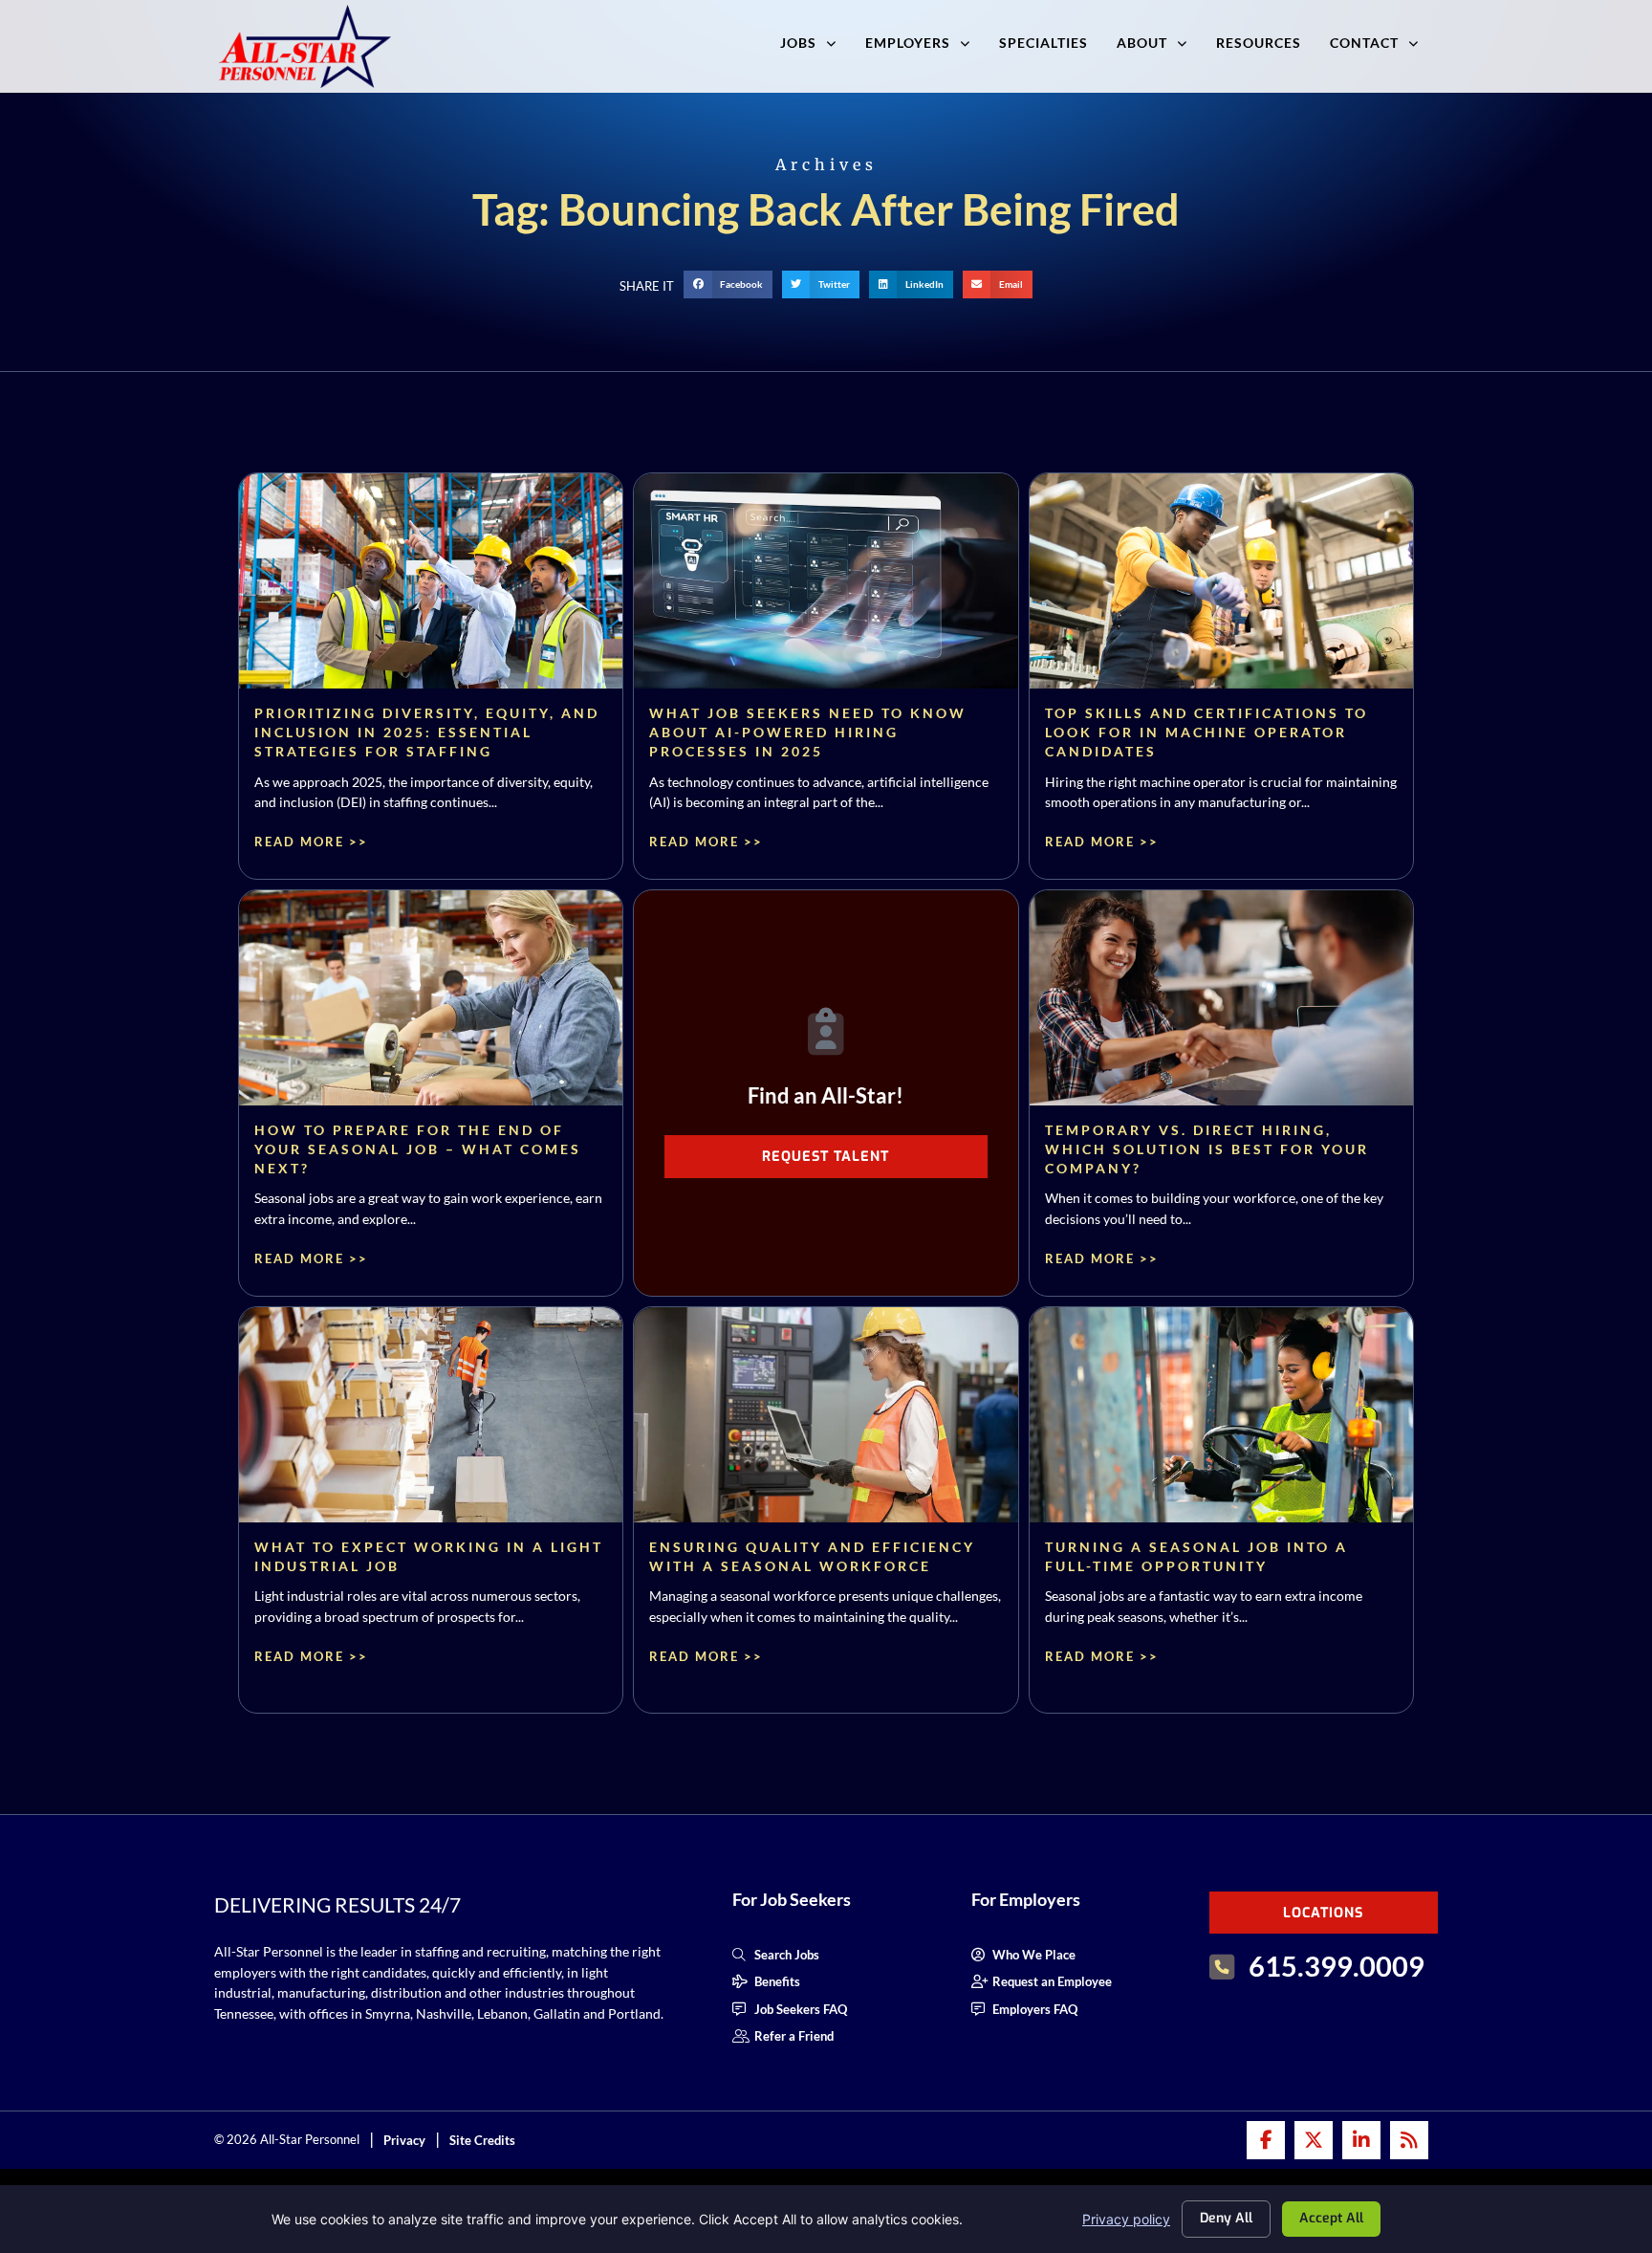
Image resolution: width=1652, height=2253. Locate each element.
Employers (908, 43)
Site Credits (482, 2140)
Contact (1364, 43)
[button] (728, 284)
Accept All (1331, 2218)
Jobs (798, 43)
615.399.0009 (1337, 1966)
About (1142, 43)
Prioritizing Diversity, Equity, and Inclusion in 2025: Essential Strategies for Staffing (427, 732)
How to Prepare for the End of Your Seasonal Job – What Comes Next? (418, 1149)
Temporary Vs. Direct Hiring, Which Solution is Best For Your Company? (1207, 1149)
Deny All (1226, 2218)
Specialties (1043, 43)
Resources (1259, 43)
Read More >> (311, 842)
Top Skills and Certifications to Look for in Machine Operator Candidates (1206, 732)
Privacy (404, 2140)
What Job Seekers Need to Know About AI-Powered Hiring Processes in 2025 (808, 732)
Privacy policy (1126, 2219)
